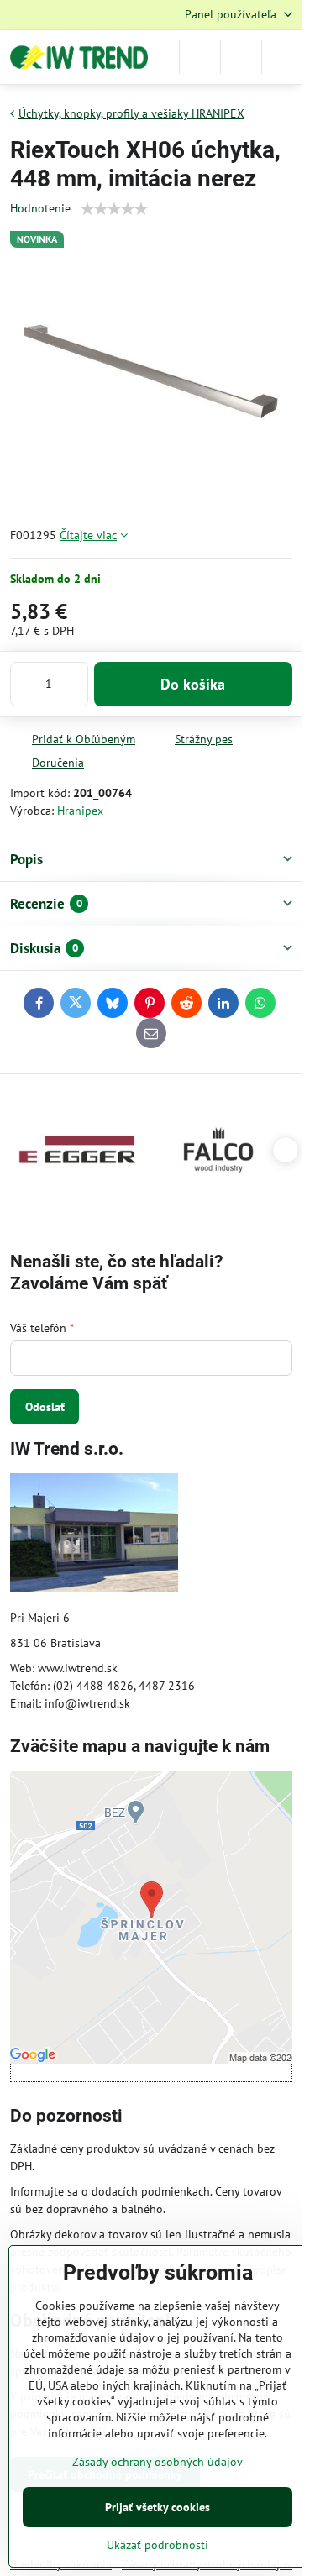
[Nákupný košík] (241, 57)
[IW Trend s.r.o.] (94, 1535)
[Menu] (282, 57)
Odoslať (45, 1407)
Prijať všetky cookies (157, 2507)
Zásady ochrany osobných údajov (157, 2462)
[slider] (114, 209)
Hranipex (80, 811)
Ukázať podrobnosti (157, 2545)
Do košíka (193, 684)
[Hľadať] (200, 57)
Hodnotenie (40, 208)
